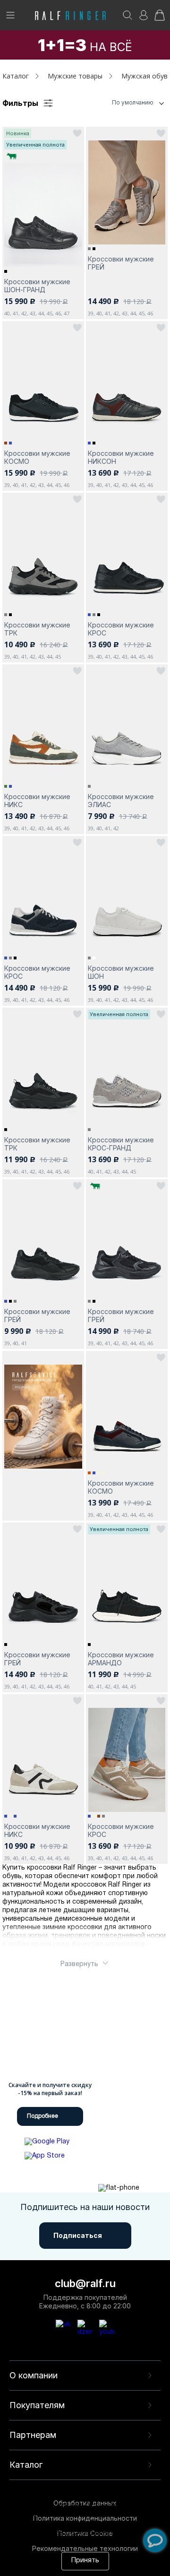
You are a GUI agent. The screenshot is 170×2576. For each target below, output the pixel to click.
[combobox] (120, 103)
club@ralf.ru (85, 2283)
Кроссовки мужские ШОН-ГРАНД (37, 286)
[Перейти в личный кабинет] (144, 18)
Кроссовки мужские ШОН (121, 972)
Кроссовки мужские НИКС (37, 801)
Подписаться (78, 2235)
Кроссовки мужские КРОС (121, 629)
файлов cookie (62, 2524)
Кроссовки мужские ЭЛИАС (121, 801)
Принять (85, 2561)
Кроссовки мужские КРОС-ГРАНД (121, 1144)
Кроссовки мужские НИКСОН (121, 457)
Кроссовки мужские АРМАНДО (121, 1659)
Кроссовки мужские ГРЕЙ (121, 263)
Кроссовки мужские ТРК (37, 629)
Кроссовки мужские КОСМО (37, 457)
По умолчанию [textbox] (133, 102)
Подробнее (42, 2116)
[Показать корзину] (160, 18)
